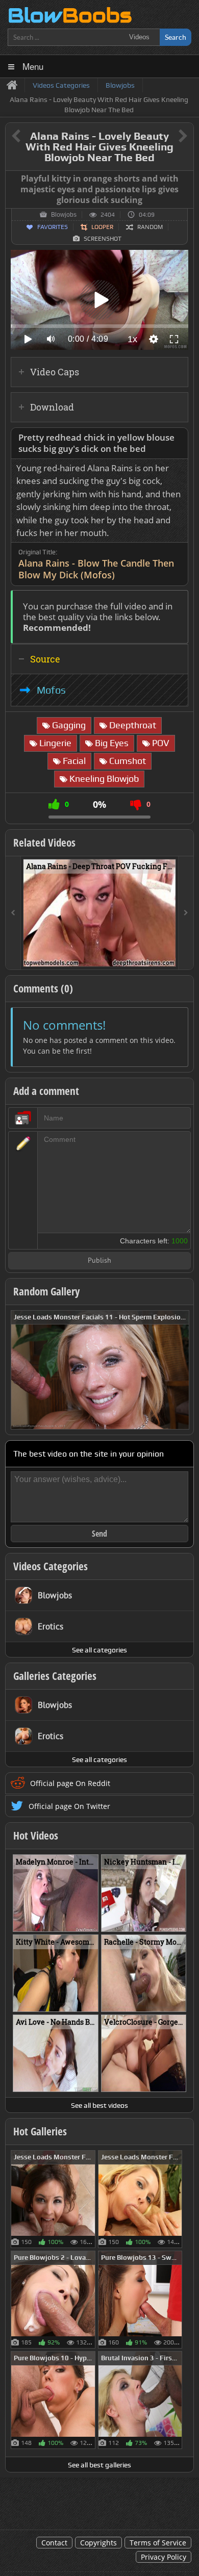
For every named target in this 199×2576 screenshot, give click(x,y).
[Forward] (186, 913)
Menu (33, 66)
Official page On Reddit (70, 1783)
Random (150, 227)
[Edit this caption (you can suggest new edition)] (184, 179)
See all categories (99, 1650)
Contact (54, 2543)
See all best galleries (99, 2465)
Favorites (53, 227)
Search (176, 37)
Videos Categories (51, 1566)
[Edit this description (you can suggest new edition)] (178, 438)
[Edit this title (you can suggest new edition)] (169, 136)
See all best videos (99, 2105)
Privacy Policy (164, 2557)
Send (99, 1534)
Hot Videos (36, 1835)
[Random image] (90, 2199)
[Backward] (13, 913)
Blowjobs (64, 215)
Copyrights (98, 2543)
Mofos (51, 690)
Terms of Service (158, 2543)
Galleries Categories (55, 1676)
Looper (102, 227)
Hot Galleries (40, 2131)
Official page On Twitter (69, 1806)
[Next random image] (180, 1370)
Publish (99, 1261)
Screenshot (103, 239)
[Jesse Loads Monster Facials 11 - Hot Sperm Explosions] (100, 1369)
